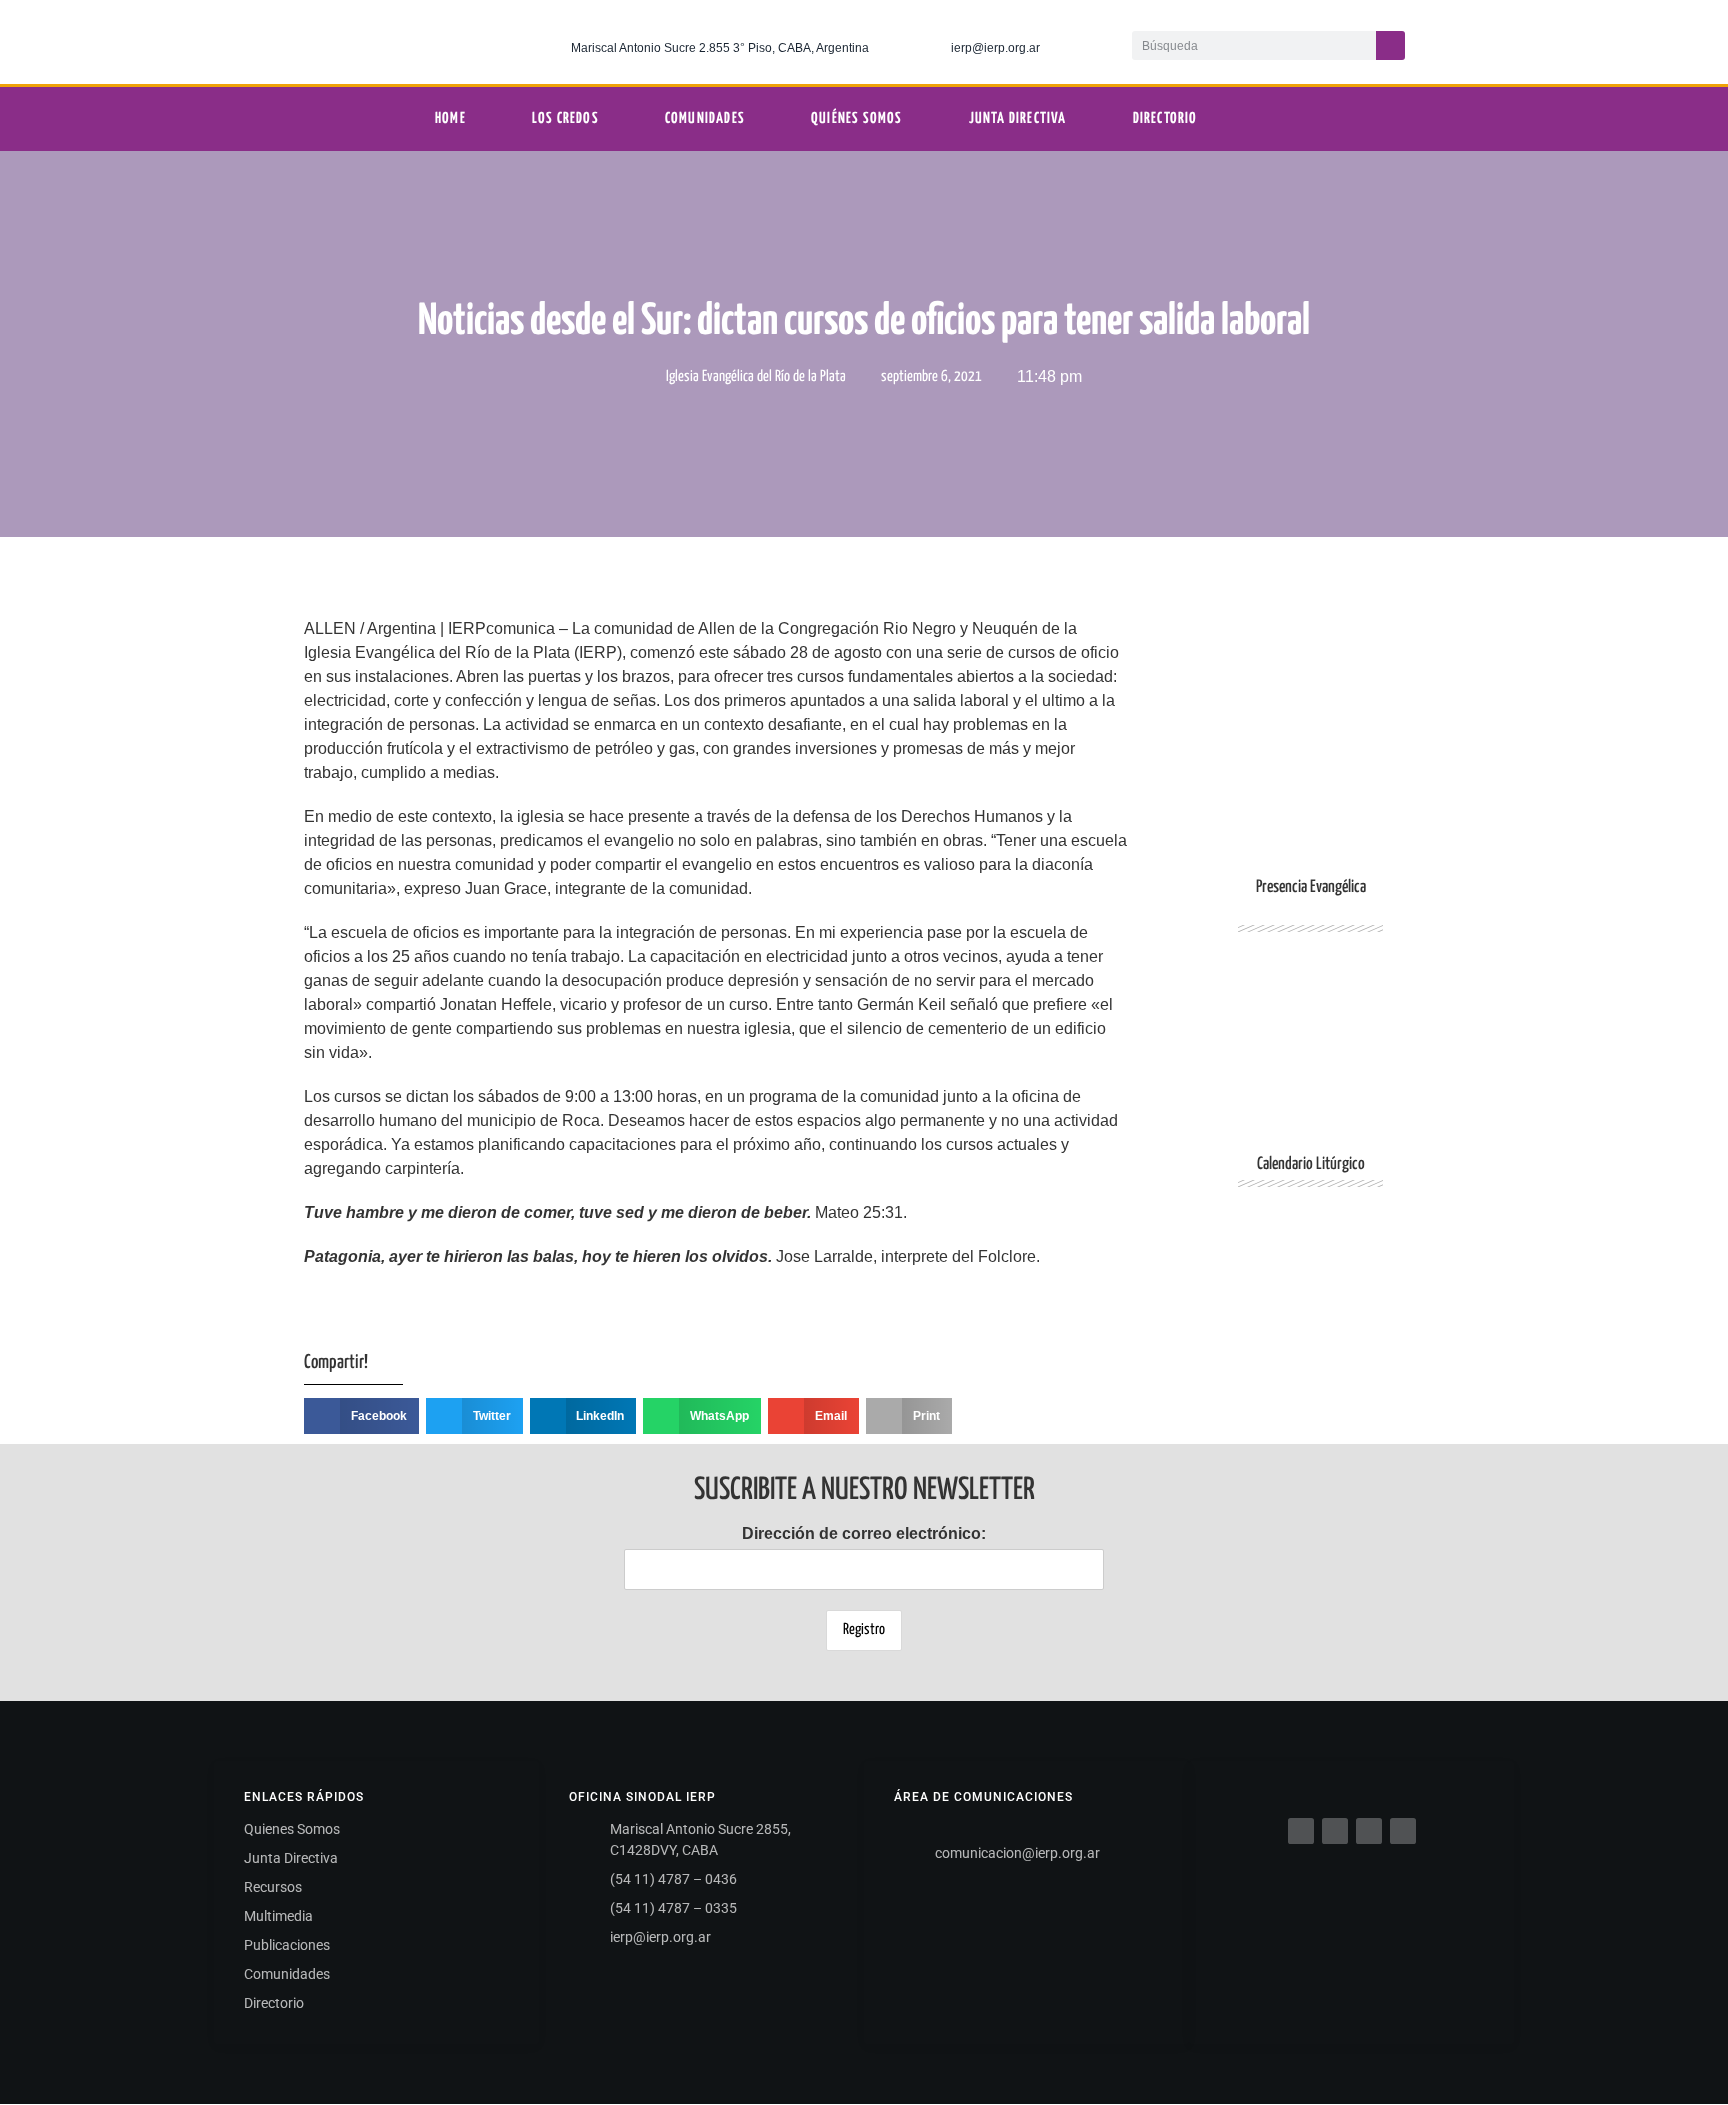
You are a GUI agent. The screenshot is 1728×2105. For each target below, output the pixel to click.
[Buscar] (1390, 45)
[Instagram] (1542, 42)
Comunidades (705, 118)
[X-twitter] (1501, 42)
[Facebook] (1301, 1831)
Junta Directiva (1018, 118)
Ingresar (1311, 1314)
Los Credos (565, 118)
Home (450, 118)
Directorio (1165, 118)
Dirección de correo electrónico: (864, 1533)
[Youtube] (1583, 42)
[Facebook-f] (1460, 42)
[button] (361, 1416)
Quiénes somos (857, 118)
